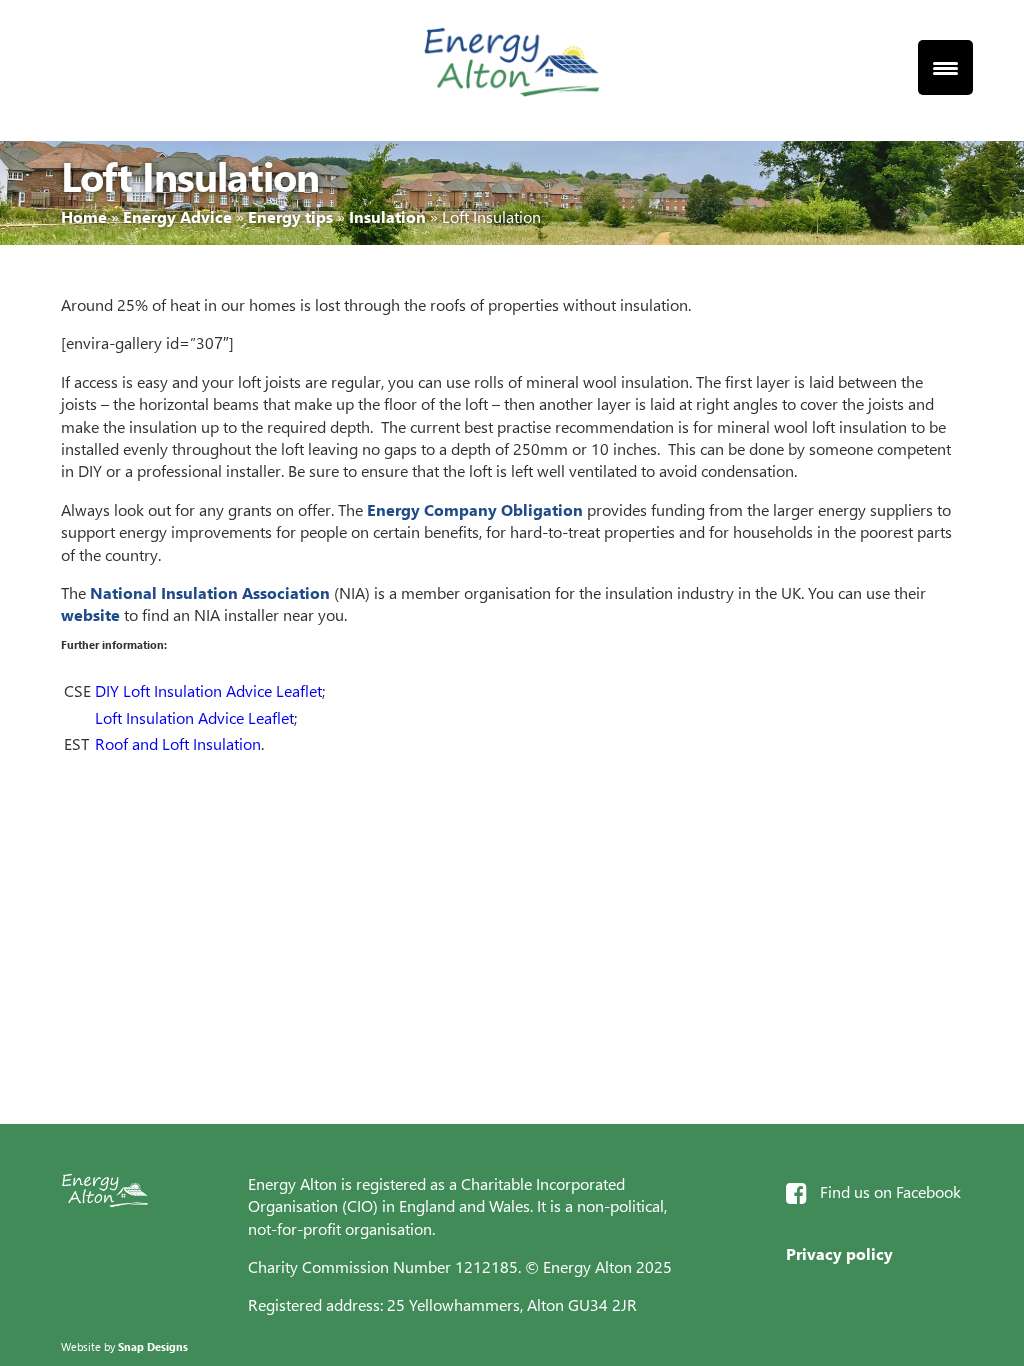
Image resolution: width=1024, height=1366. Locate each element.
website (90, 614)
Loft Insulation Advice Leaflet (194, 717)
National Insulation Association (210, 592)
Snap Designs (153, 1346)
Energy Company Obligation (475, 509)
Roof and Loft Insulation (178, 743)
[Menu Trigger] (945, 67)
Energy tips (290, 216)
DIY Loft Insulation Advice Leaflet (208, 690)
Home (84, 216)
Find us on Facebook (890, 1191)
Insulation (387, 216)
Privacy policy (839, 1253)
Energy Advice (177, 216)
